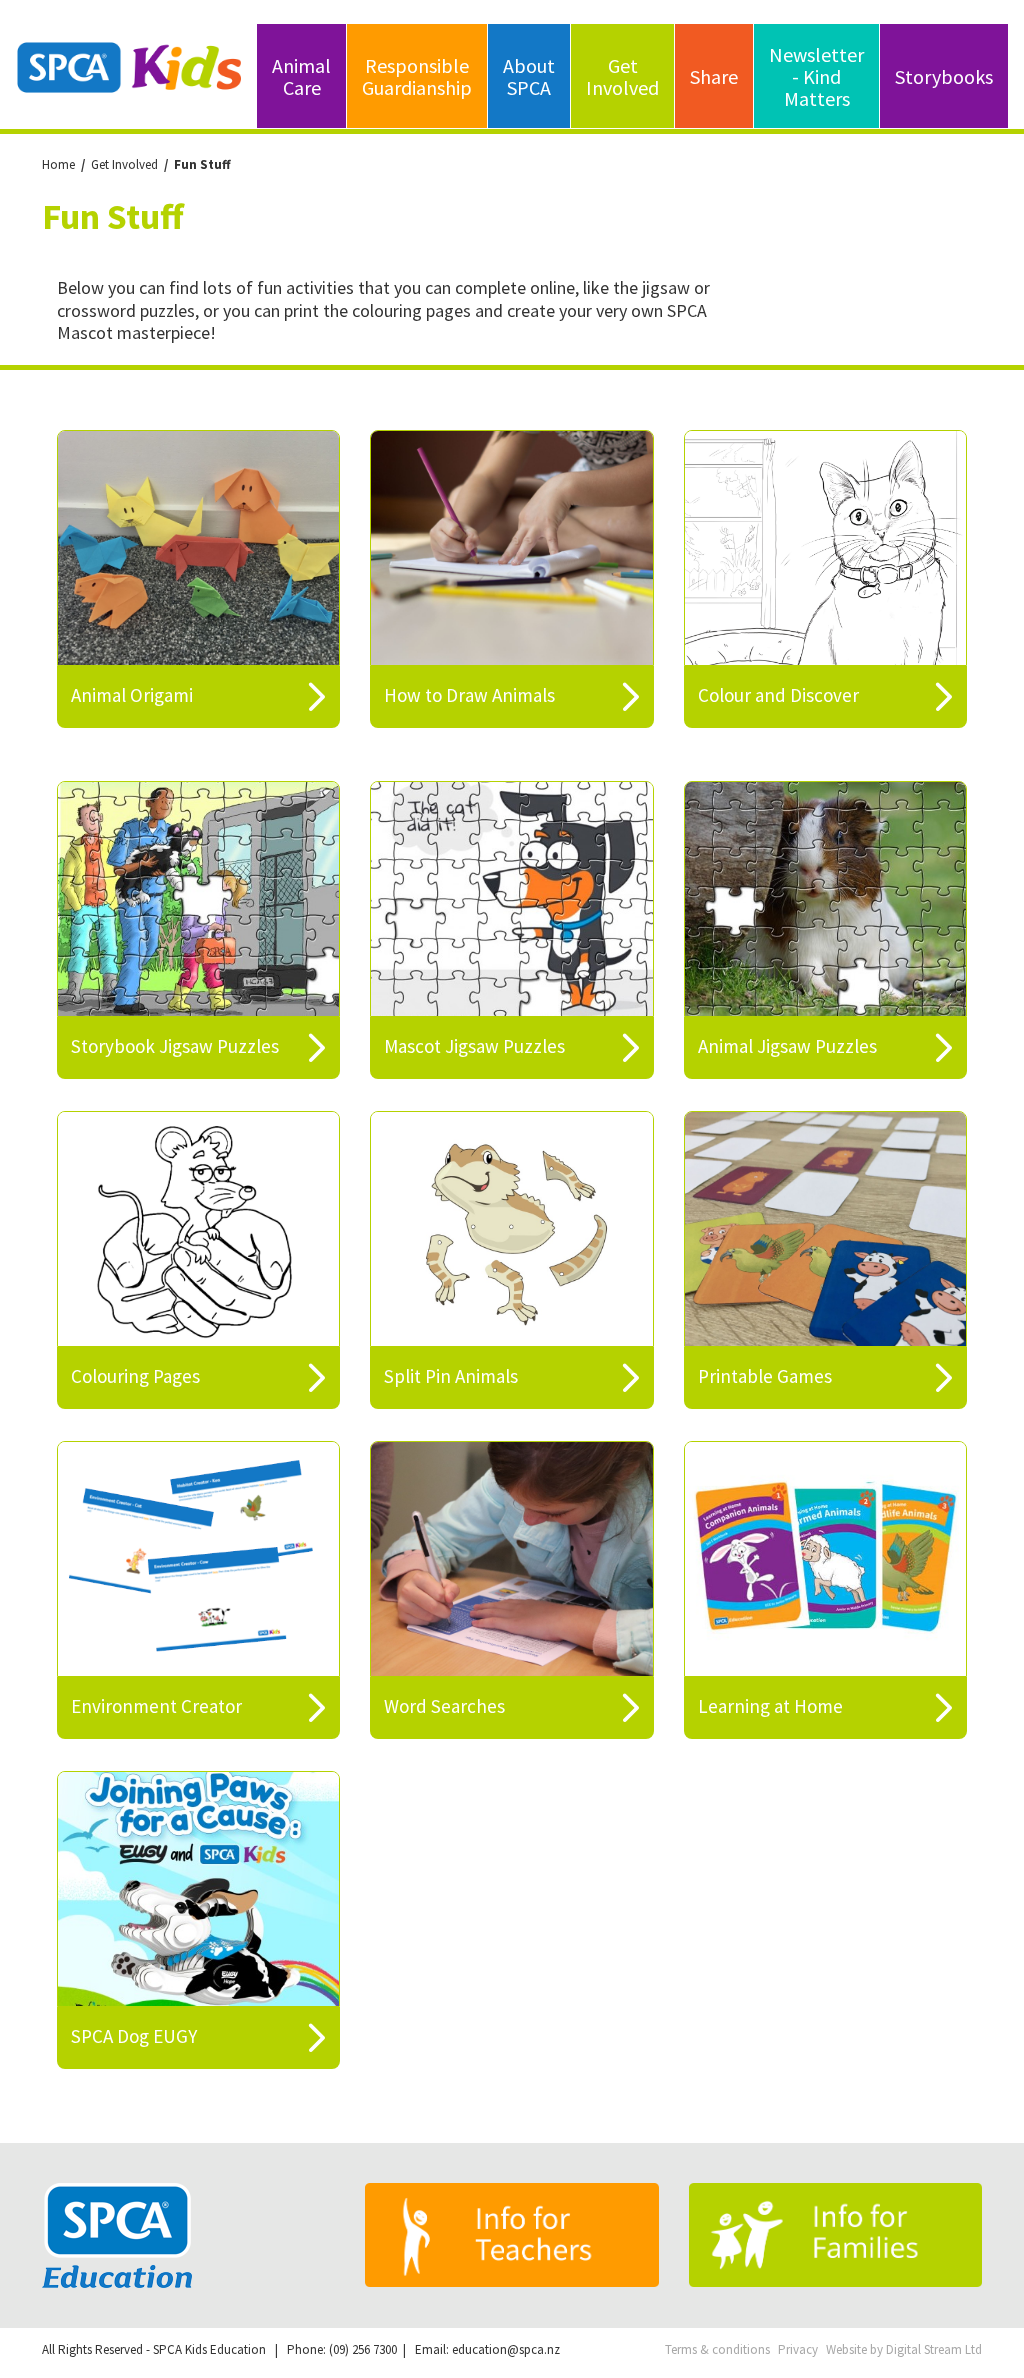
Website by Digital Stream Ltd (904, 2350)
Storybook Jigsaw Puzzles (175, 1046)
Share (714, 76)
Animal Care (301, 76)
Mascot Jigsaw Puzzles (474, 1046)
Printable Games (765, 1376)
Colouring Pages (135, 1376)
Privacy (798, 2350)
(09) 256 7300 (363, 2349)
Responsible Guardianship (417, 76)
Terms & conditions (717, 2350)
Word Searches (444, 1706)
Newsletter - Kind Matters (816, 76)
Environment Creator (156, 1706)
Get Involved (622, 76)
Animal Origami (132, 695)
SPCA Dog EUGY (134, 2036)
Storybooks (944, 76)
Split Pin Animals (451, 1376)
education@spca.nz (506, 2349)
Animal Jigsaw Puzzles (787, 1046)
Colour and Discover (778, 695)
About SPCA (529, 76)
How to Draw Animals (469, 695)
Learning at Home (770, 1706)
